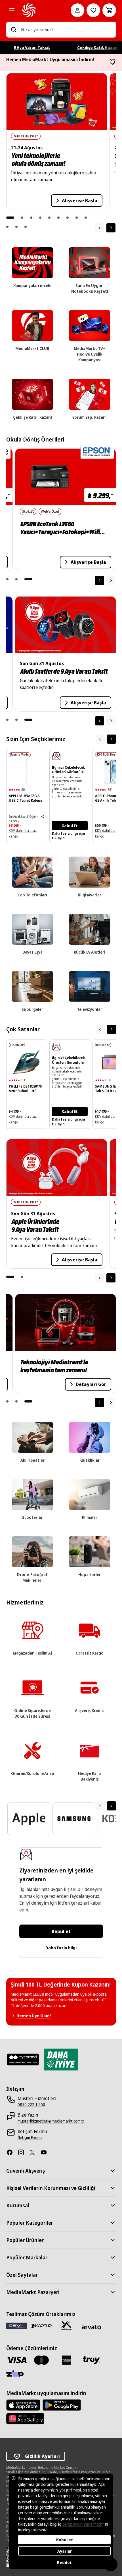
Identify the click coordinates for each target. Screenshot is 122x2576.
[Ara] (14, 30)
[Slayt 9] (86, 218)
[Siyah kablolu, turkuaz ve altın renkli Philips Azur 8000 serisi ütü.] (27, 1062)
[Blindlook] (23, 2060)
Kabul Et (70, 826)
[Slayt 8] (77, 218)
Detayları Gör (89, 1386)
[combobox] (66, 30)
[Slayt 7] (68, 218)
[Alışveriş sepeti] (109, 10)
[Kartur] (41, 2326)
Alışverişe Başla (80, 201)
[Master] (41, 2360)
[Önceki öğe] (100, 580)
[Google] (62, 2405)
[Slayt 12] (26, 227)
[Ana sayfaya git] (38, 10)
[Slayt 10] (7, 227)
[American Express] (66, 2360)
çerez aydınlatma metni (83, 2524)
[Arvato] (91, 2327)
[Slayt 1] (10, 218)
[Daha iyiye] (61, 2060)
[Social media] (12, 2152)
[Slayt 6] (58, 218)
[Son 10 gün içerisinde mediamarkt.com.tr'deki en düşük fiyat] (43, 816)
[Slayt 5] (49, 218)
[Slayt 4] (40, 218)
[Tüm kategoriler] (12, 10)
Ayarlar (65, 2551)
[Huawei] (25, 2419)
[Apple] (23, 2405)
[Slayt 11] (16, 227)
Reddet (64, 2562)
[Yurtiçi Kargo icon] (66, 2326)
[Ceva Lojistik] (16, 2326)
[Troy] (91, 2360)
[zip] (16, 2374)
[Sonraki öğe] (111, 228)
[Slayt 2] (22, 218)
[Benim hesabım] (77, 10)
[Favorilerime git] (93, 10)
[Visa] (16, 2360)
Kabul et (61, 1931)
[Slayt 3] (31, 218)
